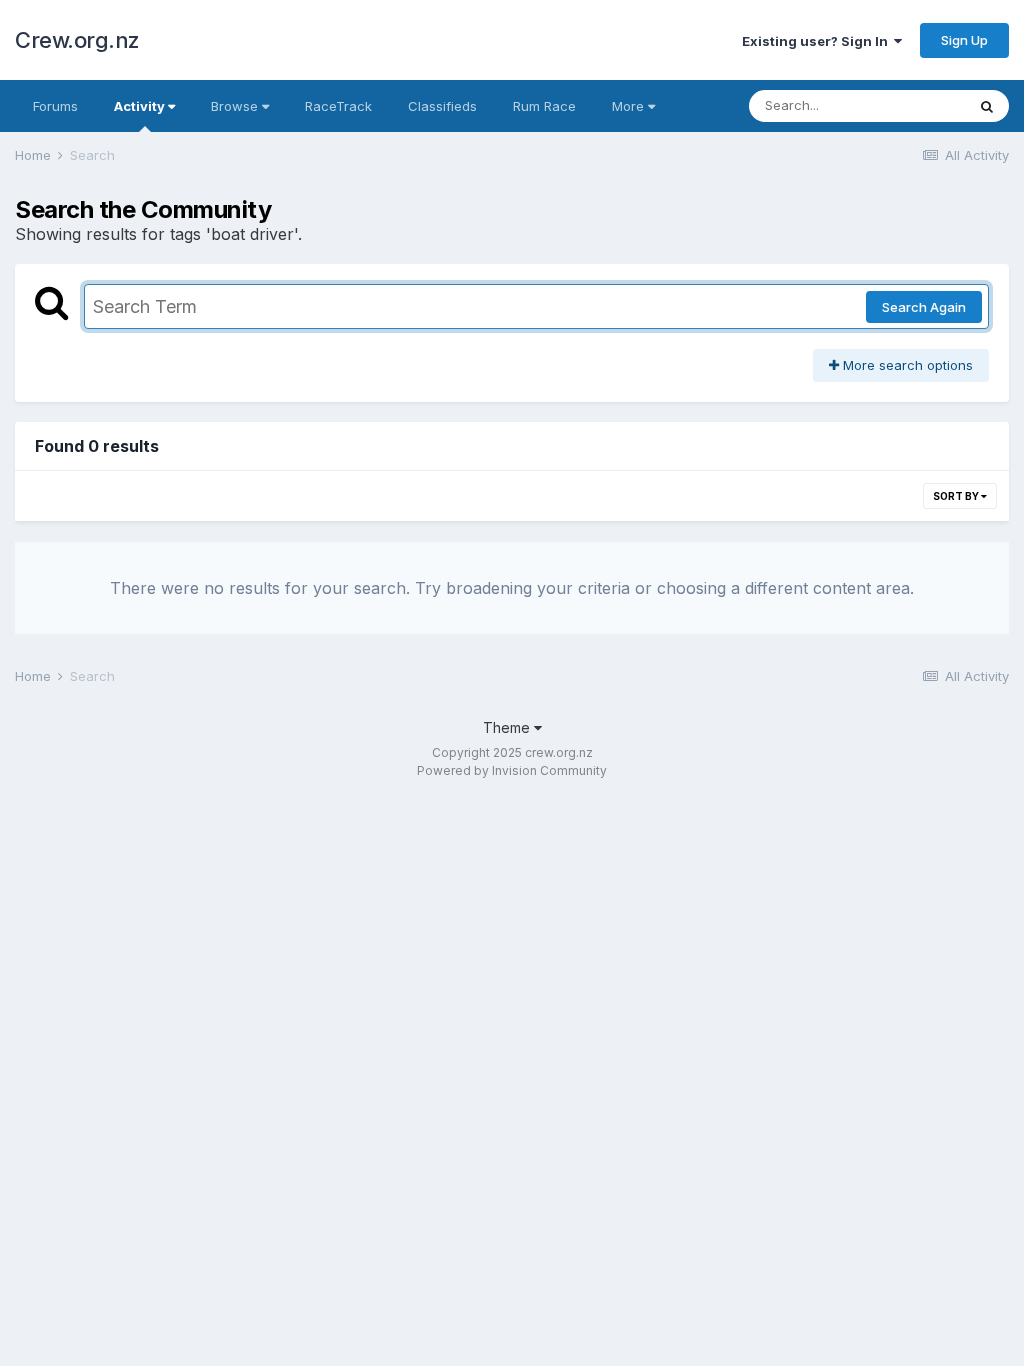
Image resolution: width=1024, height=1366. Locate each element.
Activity (141, 106)
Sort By (957, 496)
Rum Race (544, 106)
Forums (55, 106)
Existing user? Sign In (818, 41)
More (628, 106)
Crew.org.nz (77, 40)
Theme (508, 727)
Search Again (924, 307)
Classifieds (442, 106)
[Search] (987, 106)
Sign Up (964, 40)
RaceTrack (338, 106)
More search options (906, 365)
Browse (236, 106)
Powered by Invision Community (512, 770)
